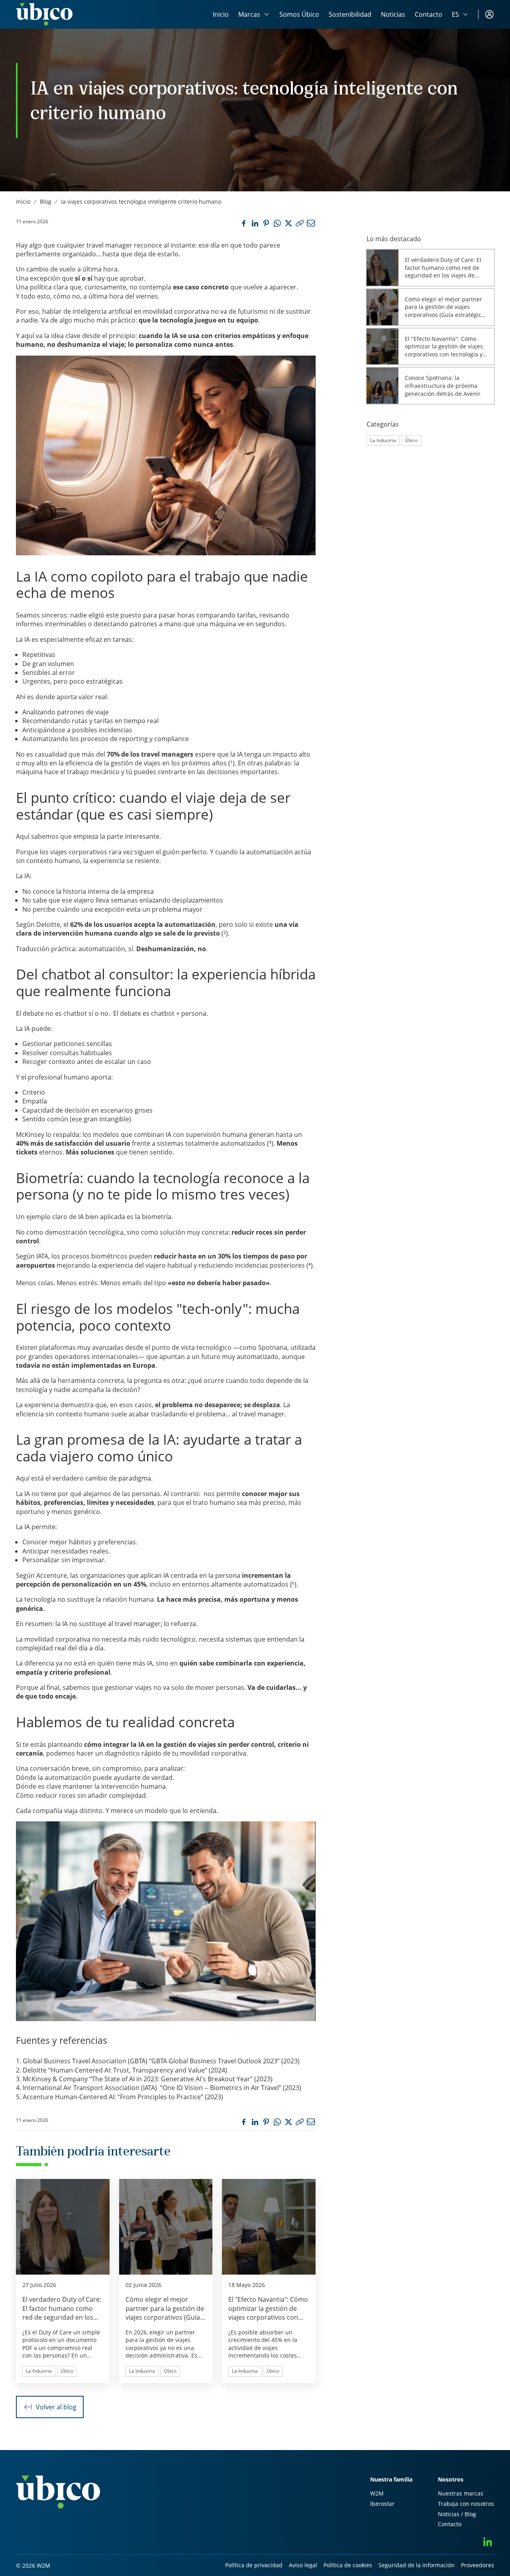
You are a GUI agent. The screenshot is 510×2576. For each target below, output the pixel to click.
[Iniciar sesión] (489, 14)
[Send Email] (311, 223)
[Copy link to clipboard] (300, 223)
